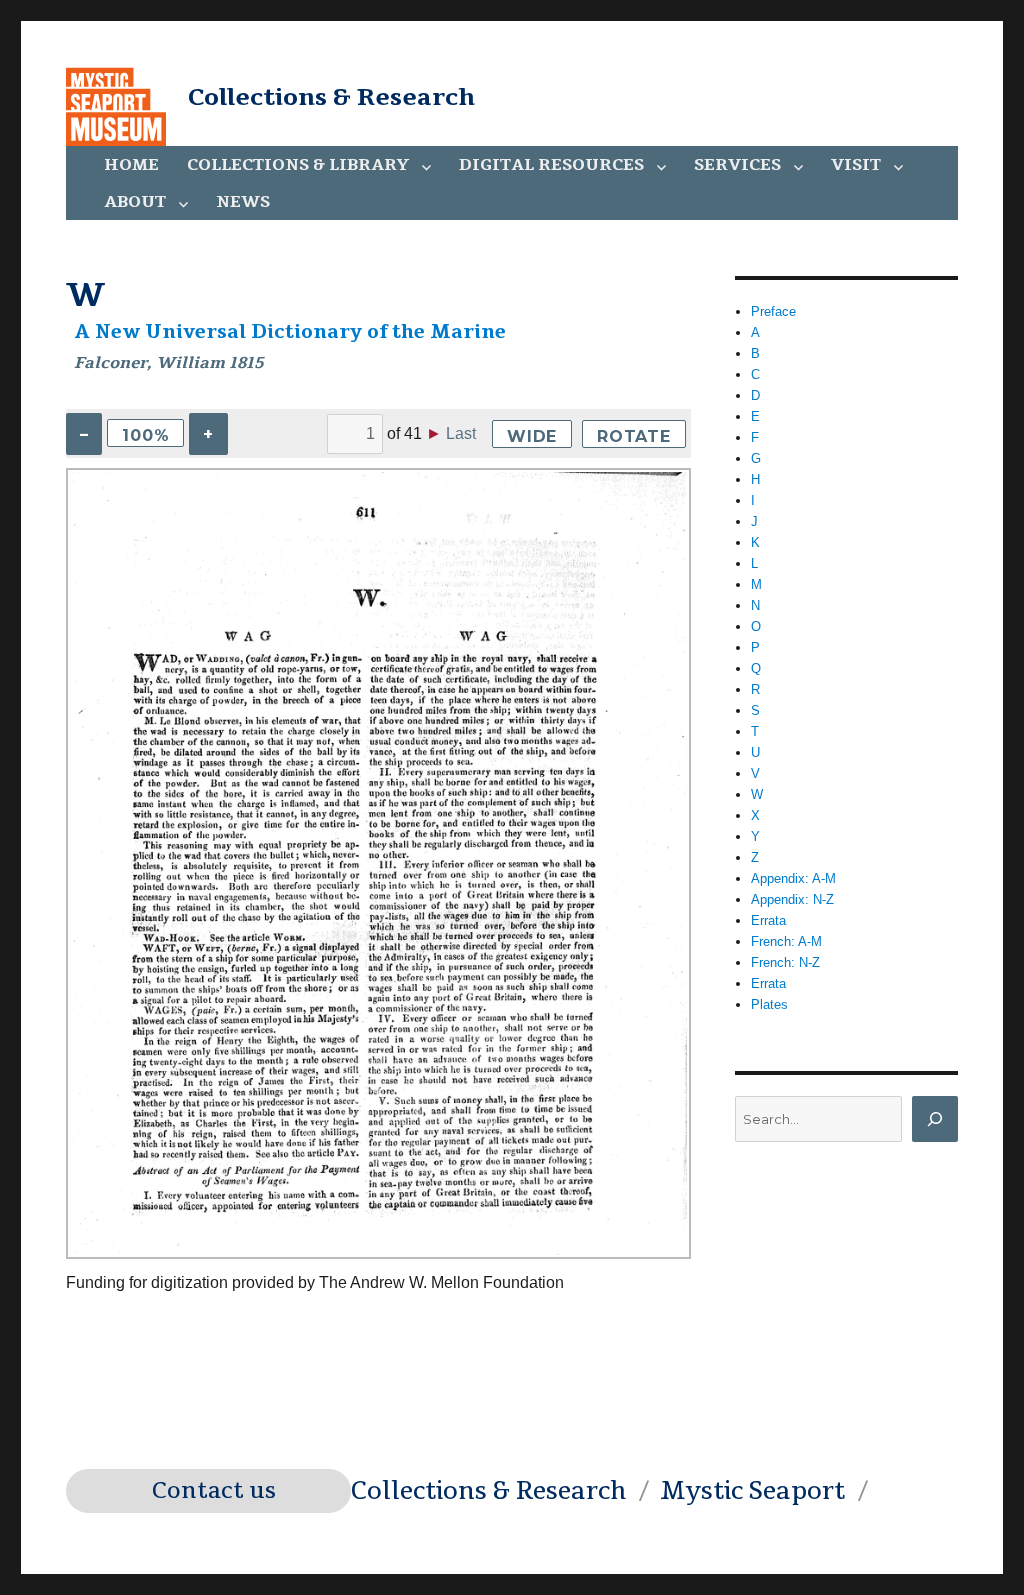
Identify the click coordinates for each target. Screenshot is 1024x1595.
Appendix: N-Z (792, 899)
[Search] (935, 1119)
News (243, 202)
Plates (769, 1004)
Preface (773, 311)
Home (131, 165)
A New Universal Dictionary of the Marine (290, 332)
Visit (856, 165)
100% (145, 435)
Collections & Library (298, 165)
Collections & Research (331, 97)
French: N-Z (785, 962)
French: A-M (786, 941)
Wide (532, 436)
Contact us (214, 1491)
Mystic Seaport (752, 1491)
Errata (768, 920)
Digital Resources (551, 165)
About (135, 202)
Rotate (634, 436)
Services (737, 165)
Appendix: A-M (793, 878)
